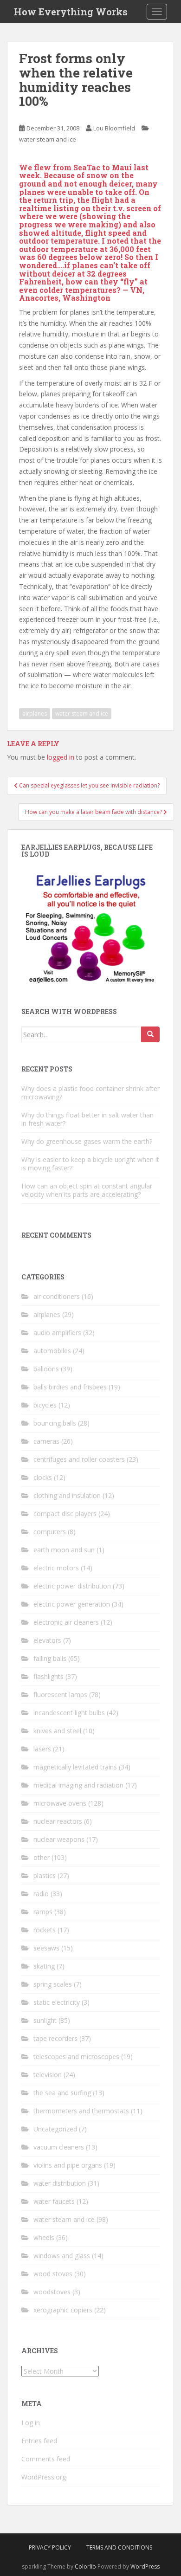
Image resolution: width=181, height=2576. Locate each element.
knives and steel (57, 1731)
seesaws (46, 1948)
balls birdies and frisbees (70, 1387)
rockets (45, 1930)
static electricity (57, 2002)
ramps (43, 1912)
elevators (47, 1640)
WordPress (145, 2566)
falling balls (50, 1658)
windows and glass (62, 2256)
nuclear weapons (59, 1839)
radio (41, 1894)
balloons (46, 1369)
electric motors (56, 1568)
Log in (31, 2423)
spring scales (53, 1984)
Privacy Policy (50, 2547)
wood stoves (53, 2274)
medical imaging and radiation (78, 1785)
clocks (43, 1477)
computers (50, 1532)
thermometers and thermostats (81, 2111)
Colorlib (85, 2566)
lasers (42, 1749)
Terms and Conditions (119, 2547)
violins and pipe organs (68, 2165)
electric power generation (72, 1604)
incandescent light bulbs (69, 1713)
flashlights (48, 1676)
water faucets (54, 2201)
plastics (45, 1876)
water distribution (60, 2183)
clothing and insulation (67, 1495)
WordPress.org (44, 2477)
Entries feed (39, 2441)
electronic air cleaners (66, 1622)
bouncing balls (55, 1423)
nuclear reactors (58, 1821)
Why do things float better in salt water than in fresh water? (87, 1119)
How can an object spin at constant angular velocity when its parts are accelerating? (87, 1190)
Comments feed (46, 2459)
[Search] (150, 1034)
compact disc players (65, 1514)
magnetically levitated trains (75, 1767)
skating (44, 1966)
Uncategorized (55, 2129)
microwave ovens (60, 1803)
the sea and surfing (62, 2093)
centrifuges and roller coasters (79, 1459)
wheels (44, 2237)
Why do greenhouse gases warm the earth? (87, 1141)
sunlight (45, 2020)
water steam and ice (48, 139)
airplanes (35, 713)
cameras (46, 1441)
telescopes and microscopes (76, 2056)
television (48, 2075)
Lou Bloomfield (114, 128)
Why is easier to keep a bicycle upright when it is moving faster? (90, 1164)
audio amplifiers (57, 1333)
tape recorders (55, 2038)
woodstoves (52, 2292)
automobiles (52, 1351)
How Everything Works (71, 12)
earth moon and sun (64, 1550)
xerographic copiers (63, 2310)
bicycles (45, 1405)
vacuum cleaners (59, 2147)
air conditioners (57, 1296)
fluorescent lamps (60, 1695)
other (42, 1857)
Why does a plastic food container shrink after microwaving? (90, 1093)
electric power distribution (72, 1586)
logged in (61, 757)
